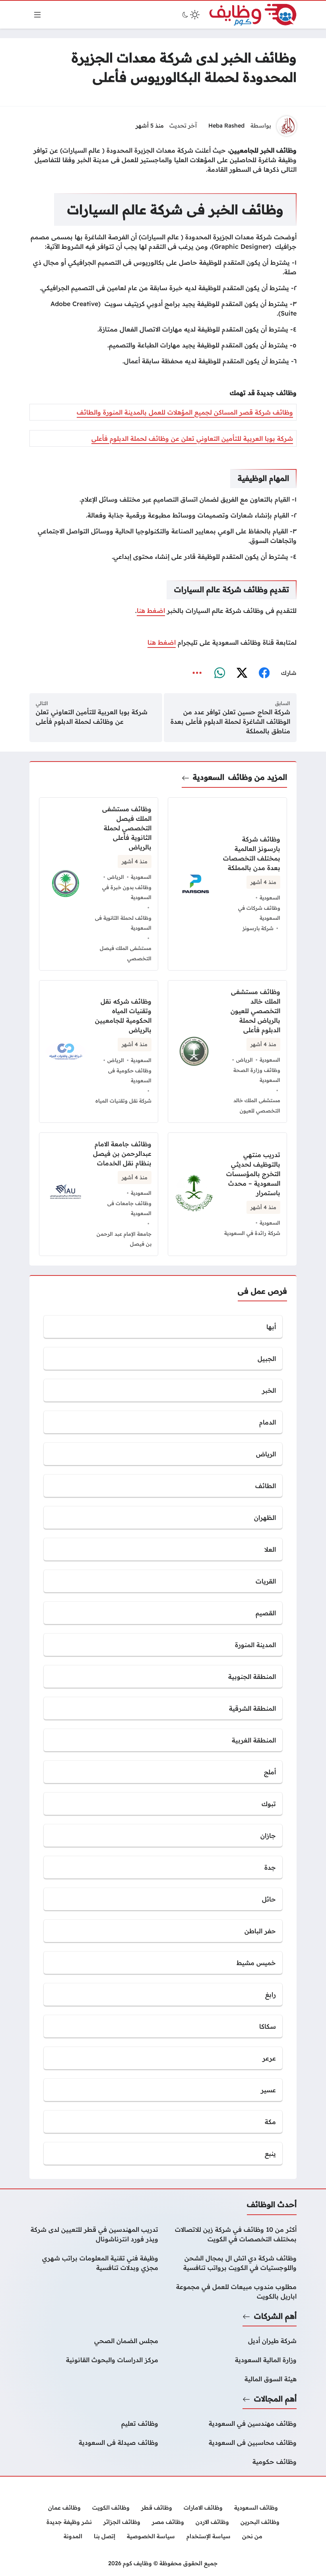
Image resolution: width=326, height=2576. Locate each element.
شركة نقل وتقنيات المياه (123, 1101)
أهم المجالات (275, 2399)
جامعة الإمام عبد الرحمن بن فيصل (124, 1239)
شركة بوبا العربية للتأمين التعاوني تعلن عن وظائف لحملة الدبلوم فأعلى (192, 438)
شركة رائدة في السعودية (252, 1233)
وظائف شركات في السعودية (259, 913)
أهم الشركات (275, 2316)
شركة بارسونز (258, 928)
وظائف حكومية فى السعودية (130, 1076)
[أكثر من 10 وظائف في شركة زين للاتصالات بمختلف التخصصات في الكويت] (232, 2234)
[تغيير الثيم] (190, 15)
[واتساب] (219, 673)
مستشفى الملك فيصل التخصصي (126, 953)
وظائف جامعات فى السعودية (129, 1208)
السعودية (209, 777)
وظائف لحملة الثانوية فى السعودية (123, 923)
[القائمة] (37, 15)
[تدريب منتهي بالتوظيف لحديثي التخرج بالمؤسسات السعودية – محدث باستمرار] (227, 1194)
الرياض (116, 877)
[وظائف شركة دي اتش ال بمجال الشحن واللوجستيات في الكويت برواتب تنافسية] (232, 2263)
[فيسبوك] (264, 673)
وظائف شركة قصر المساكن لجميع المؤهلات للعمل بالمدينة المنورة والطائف (185, 412)
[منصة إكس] (242, 673)
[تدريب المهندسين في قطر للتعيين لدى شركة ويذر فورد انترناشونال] (94, 2234)
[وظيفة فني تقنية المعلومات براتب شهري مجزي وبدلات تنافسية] (94, 2263)
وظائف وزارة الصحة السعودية (257, 1075)
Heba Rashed (226, 126)
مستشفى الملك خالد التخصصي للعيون (257, 1105)
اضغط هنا (151, 611)
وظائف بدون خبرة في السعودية (127, 892)
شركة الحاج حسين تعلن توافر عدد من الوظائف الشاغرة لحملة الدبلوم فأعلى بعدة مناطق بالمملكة (230, 721)
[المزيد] (197, 673)
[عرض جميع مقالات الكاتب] (287, 126)
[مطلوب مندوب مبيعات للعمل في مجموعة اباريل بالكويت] (232, 2291)
